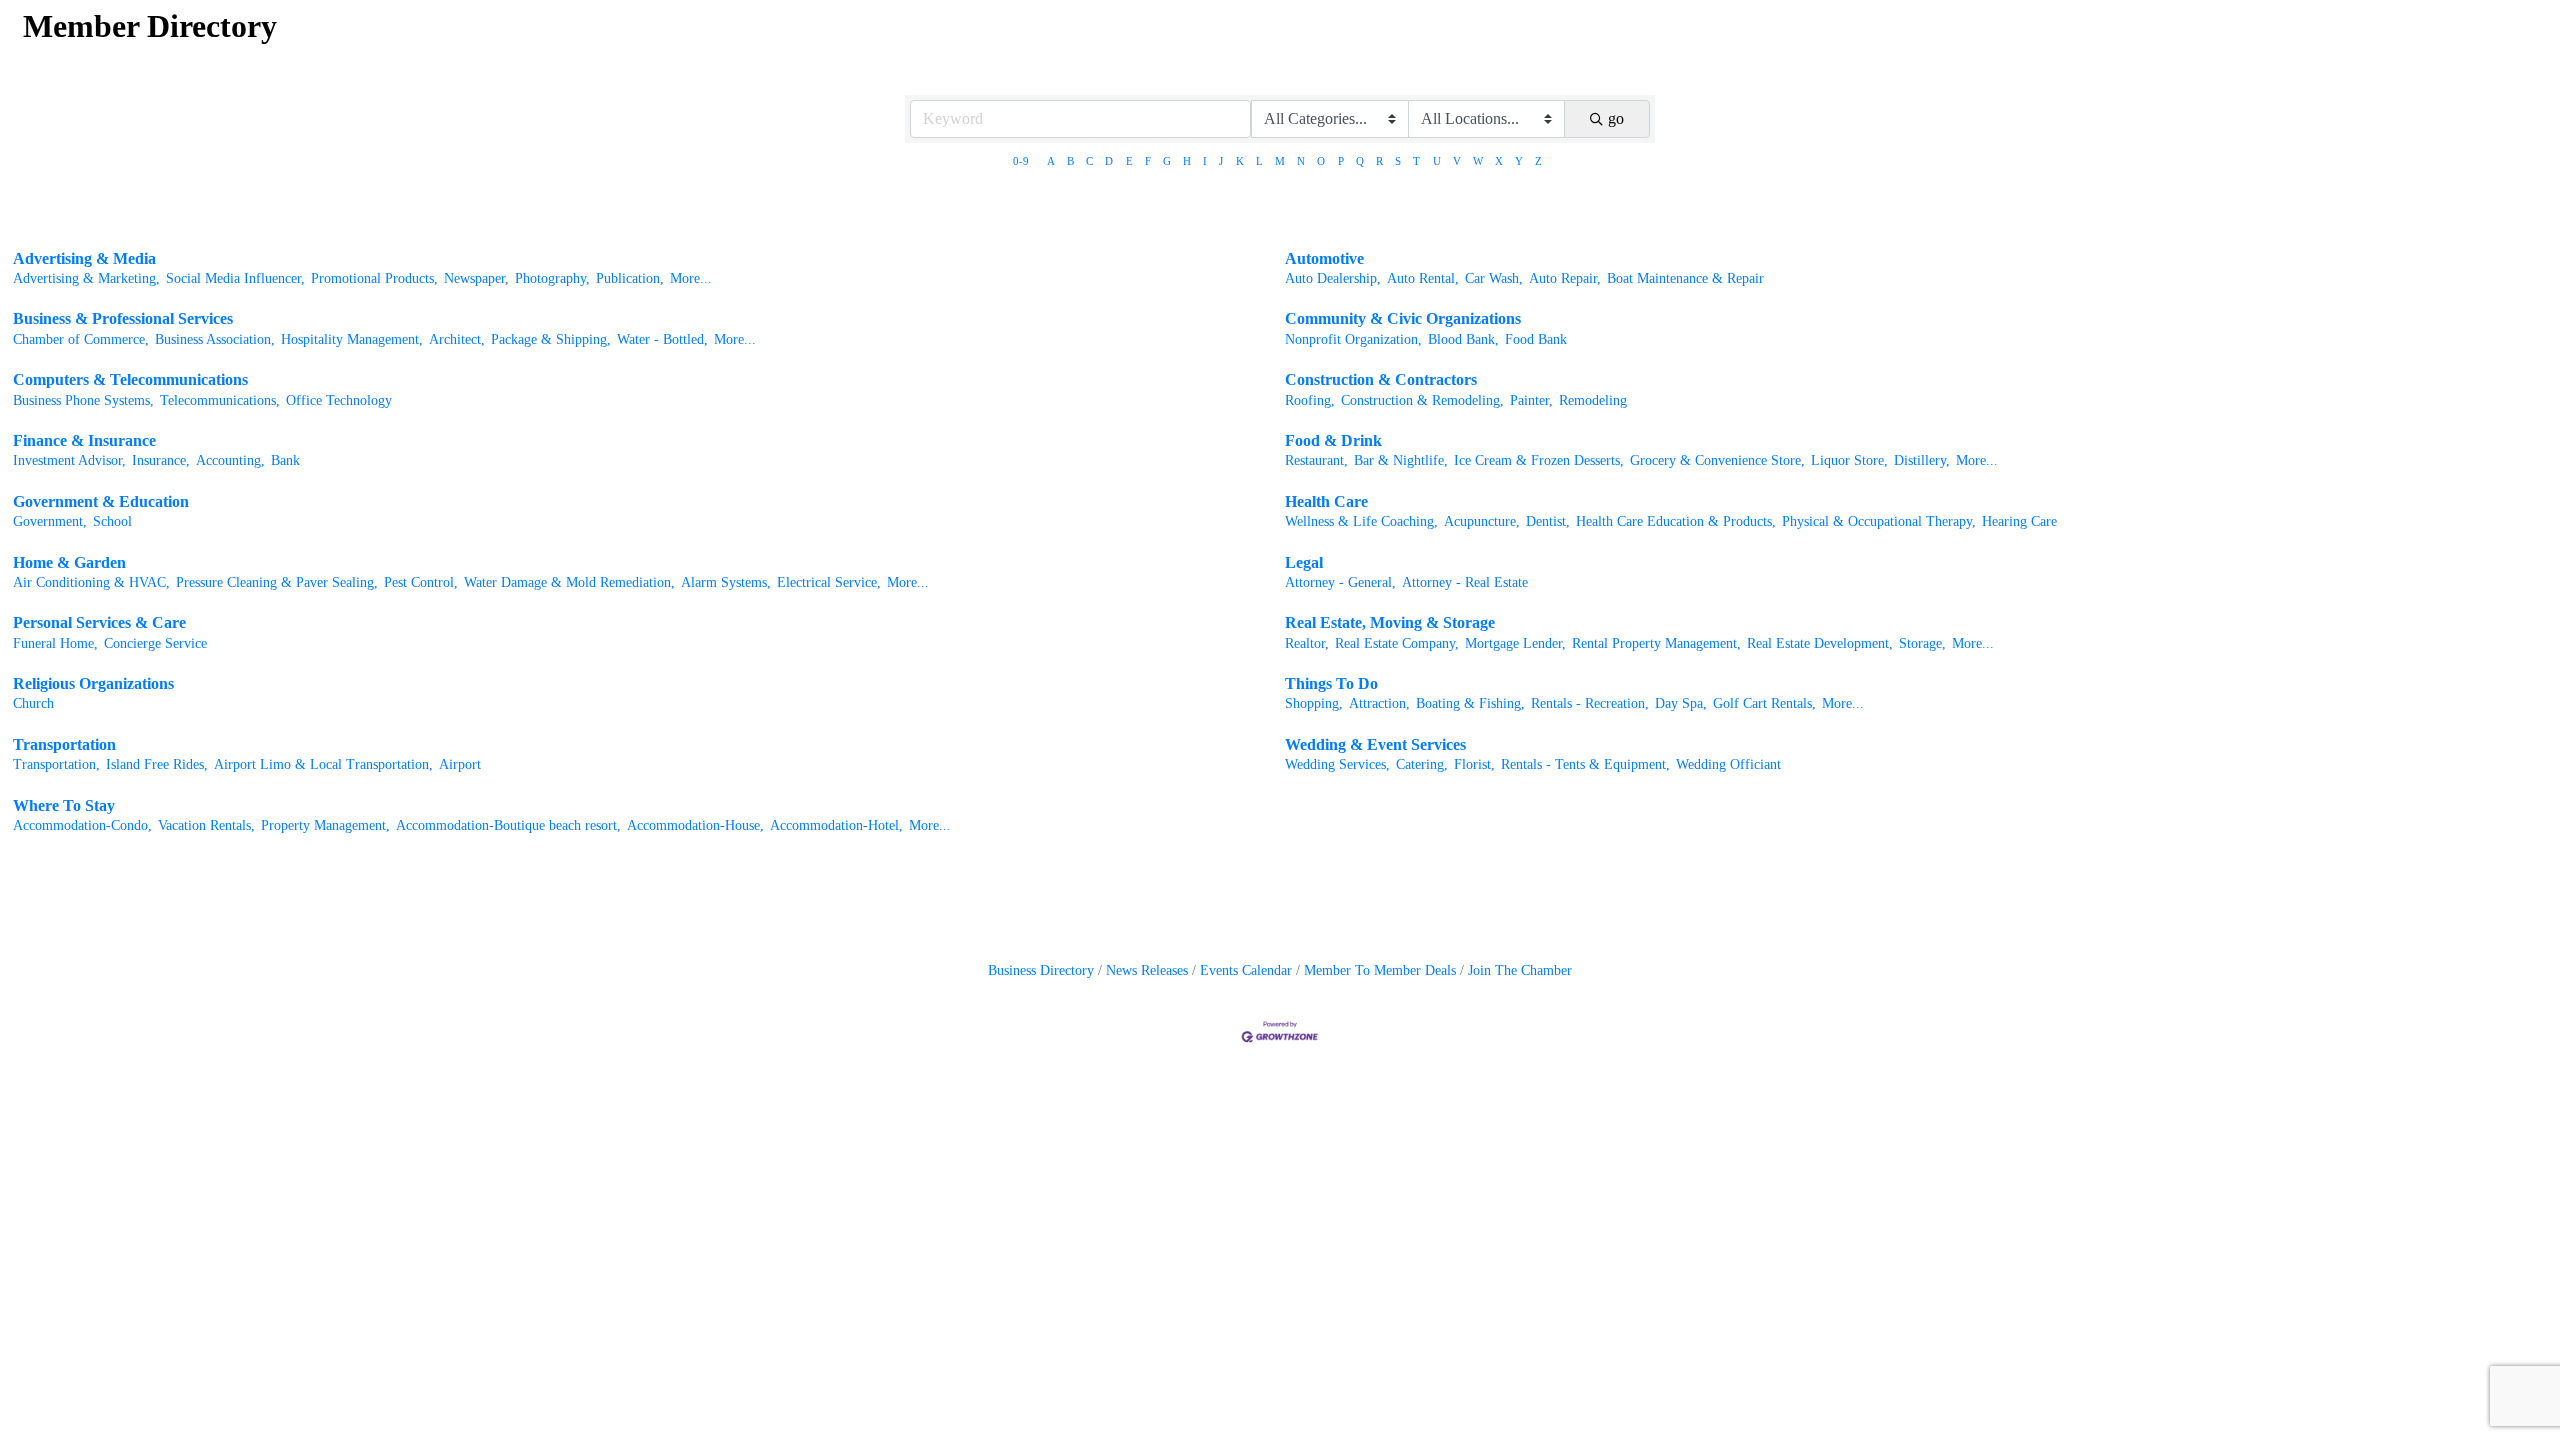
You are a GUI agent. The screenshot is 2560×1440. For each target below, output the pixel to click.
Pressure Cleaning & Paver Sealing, (277, 582)
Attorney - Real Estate (1465, 582)
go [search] (1616, 118)
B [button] (1070, 161)
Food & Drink (1333, 440)
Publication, (630, 278)
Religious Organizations (93, 683)
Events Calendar (1246, 970)
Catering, (1422, 764)
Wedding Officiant (1728, 764)
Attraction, (1379, 703)
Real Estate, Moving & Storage (1390, 622)
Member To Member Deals (1380, 970)
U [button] (1437, 161)
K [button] (1240, 161)
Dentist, (1548, 521)
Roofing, (1310, 400)
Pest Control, (421, 582)
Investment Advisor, (69, 460)
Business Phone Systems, (83, 400)
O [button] (1321, 161)
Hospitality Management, (352, 339)
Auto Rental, (1423, 278)
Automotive (1324, 258)
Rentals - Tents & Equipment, (1585, 764)
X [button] (1499, 161)
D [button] (1109, 161)
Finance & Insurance (84, 440)
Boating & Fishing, (1470, 703)
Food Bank (1536, 339)
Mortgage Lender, (1515, 643)
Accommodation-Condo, (82, 825)
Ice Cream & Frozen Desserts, (1539, 460)
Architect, (457, 339)
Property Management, (325, 825)
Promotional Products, (374, 278)
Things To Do (1331, 683)
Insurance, (161, 460)
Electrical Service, (829, 582)
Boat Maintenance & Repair (1685, 278)
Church (33, 703)
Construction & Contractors (1381, 379)
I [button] (1205, 161)
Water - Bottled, (662, 339)
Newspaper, (476, 278)
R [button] (1379, 161)
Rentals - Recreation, (1590, 703)
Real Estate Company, (1397, 643)
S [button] (1398, 161)
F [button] (1148, 161)
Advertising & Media (84, 258)
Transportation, (56, 764)
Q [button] (1360, 161)
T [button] (1416, 161)
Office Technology (339, 400)
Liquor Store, (1849, 460)
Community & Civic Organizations (1403, 318)
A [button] (1051, 161)
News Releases (1147, 970)
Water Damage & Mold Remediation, (569, 582)
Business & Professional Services (123, 318)
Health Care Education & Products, (1676, 521)
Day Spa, (1681, 703)
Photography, (552, 278)
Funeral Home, (55, 643)
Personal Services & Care (99, 622)
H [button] (1187, 161)
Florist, (1474, 764)
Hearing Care (2019, 521)
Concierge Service (155, 643)
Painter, (1531, 400)
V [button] (1457, 161)
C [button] (1089, 161)
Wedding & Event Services (1375, 744)
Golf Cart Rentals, (1764, 703)
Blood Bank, (1463, 339)
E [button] (1129, 161)
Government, (50, 521)
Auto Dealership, (1333, 278)
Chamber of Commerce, (81, 339)
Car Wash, (1494, 278)
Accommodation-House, (695, 825)
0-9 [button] (1021, 161)
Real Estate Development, (1820, 643)
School (112, 521)
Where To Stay (64, 805)
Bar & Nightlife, (1401, 460)
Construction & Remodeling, (1422, 400)
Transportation (64, 744)
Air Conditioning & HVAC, (91, 582)
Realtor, (1307, 643)
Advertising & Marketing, (86, 278)
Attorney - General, (1340, 582)
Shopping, (1314, 703)
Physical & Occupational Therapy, (1879, 521)
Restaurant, (1316, 460)
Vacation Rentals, (206, 825)
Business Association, (215, 339)
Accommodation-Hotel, (836, 825)
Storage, (1922, 643)
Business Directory (1041, 970)
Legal (1304, 562)
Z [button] (1538, 161)
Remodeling (1593, 400)
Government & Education (101, 501)
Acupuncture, (1482, 521)
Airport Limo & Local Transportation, (323, 764)
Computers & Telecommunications (130, 379)
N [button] (1301, 161)
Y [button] (1519, 161)
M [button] (1280, 161)
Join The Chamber (1520, 970)
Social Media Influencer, (235, 278)
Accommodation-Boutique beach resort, (508, 825)
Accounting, (230, 460)
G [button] (1167, 161)
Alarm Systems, (726, 582)
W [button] (1478, 161)
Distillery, (1922, 460)
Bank (285, 460)
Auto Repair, (1565, 278)
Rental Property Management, (1656, 643)
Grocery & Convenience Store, (1717, 460)
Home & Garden (69, 562)
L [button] (1259, 161)
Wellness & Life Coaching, (1361, 521)
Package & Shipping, (551, 339)
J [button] (1221, 161)
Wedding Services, (1337, 764)
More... (691, 278)
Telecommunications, (220, 400)
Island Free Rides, (157, 764)
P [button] (1341, 161)
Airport (460, 764)
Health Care (1326, 501)
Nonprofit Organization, (1353, 339)
